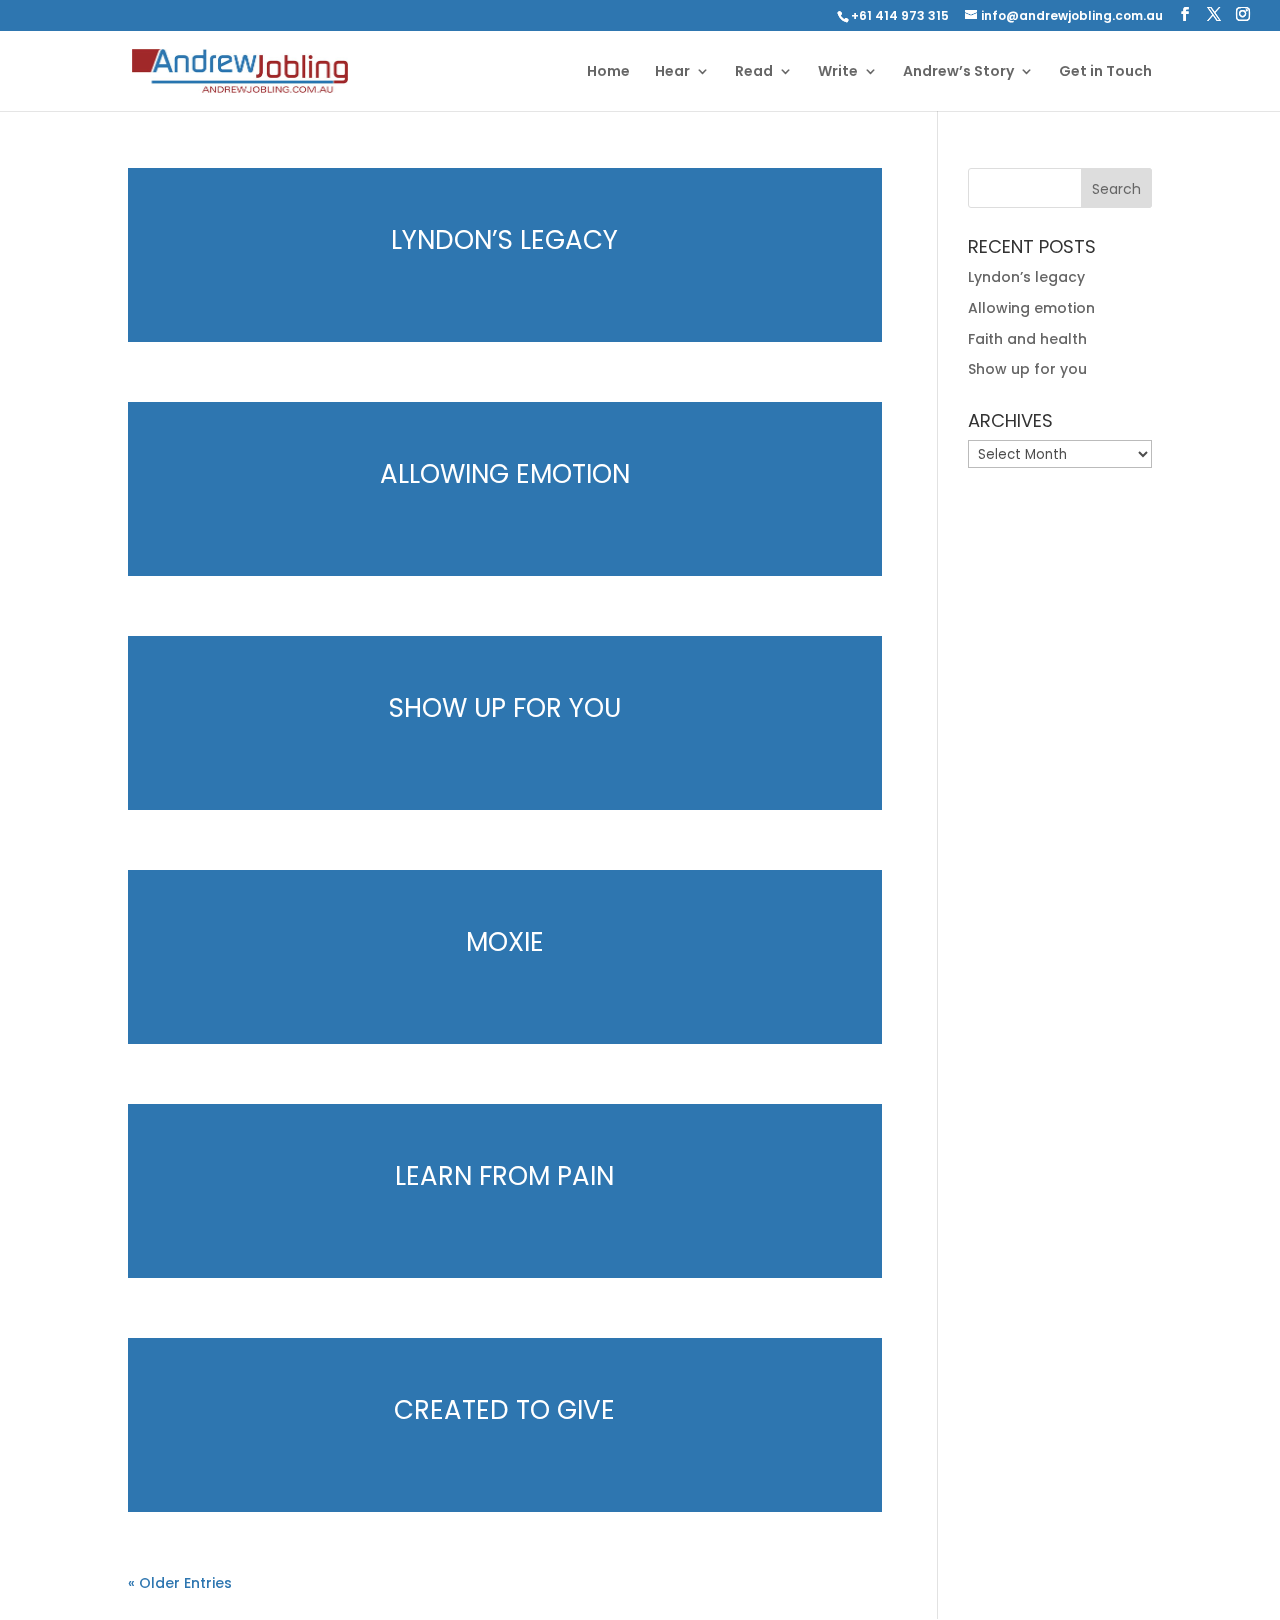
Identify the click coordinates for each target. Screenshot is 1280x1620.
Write (838, 72)
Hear (672, 72)
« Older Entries (180, 1583)
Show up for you (505, 708)
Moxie (505, 942)
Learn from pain (504, 1176)
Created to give (504, 1410)
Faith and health (1027, 339)
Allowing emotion (505, 474)
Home (608, 72)
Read (754, 72)
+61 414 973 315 (900, 15)
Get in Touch (1105, 72)
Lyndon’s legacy (504, 240)
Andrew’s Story (958, 72)
